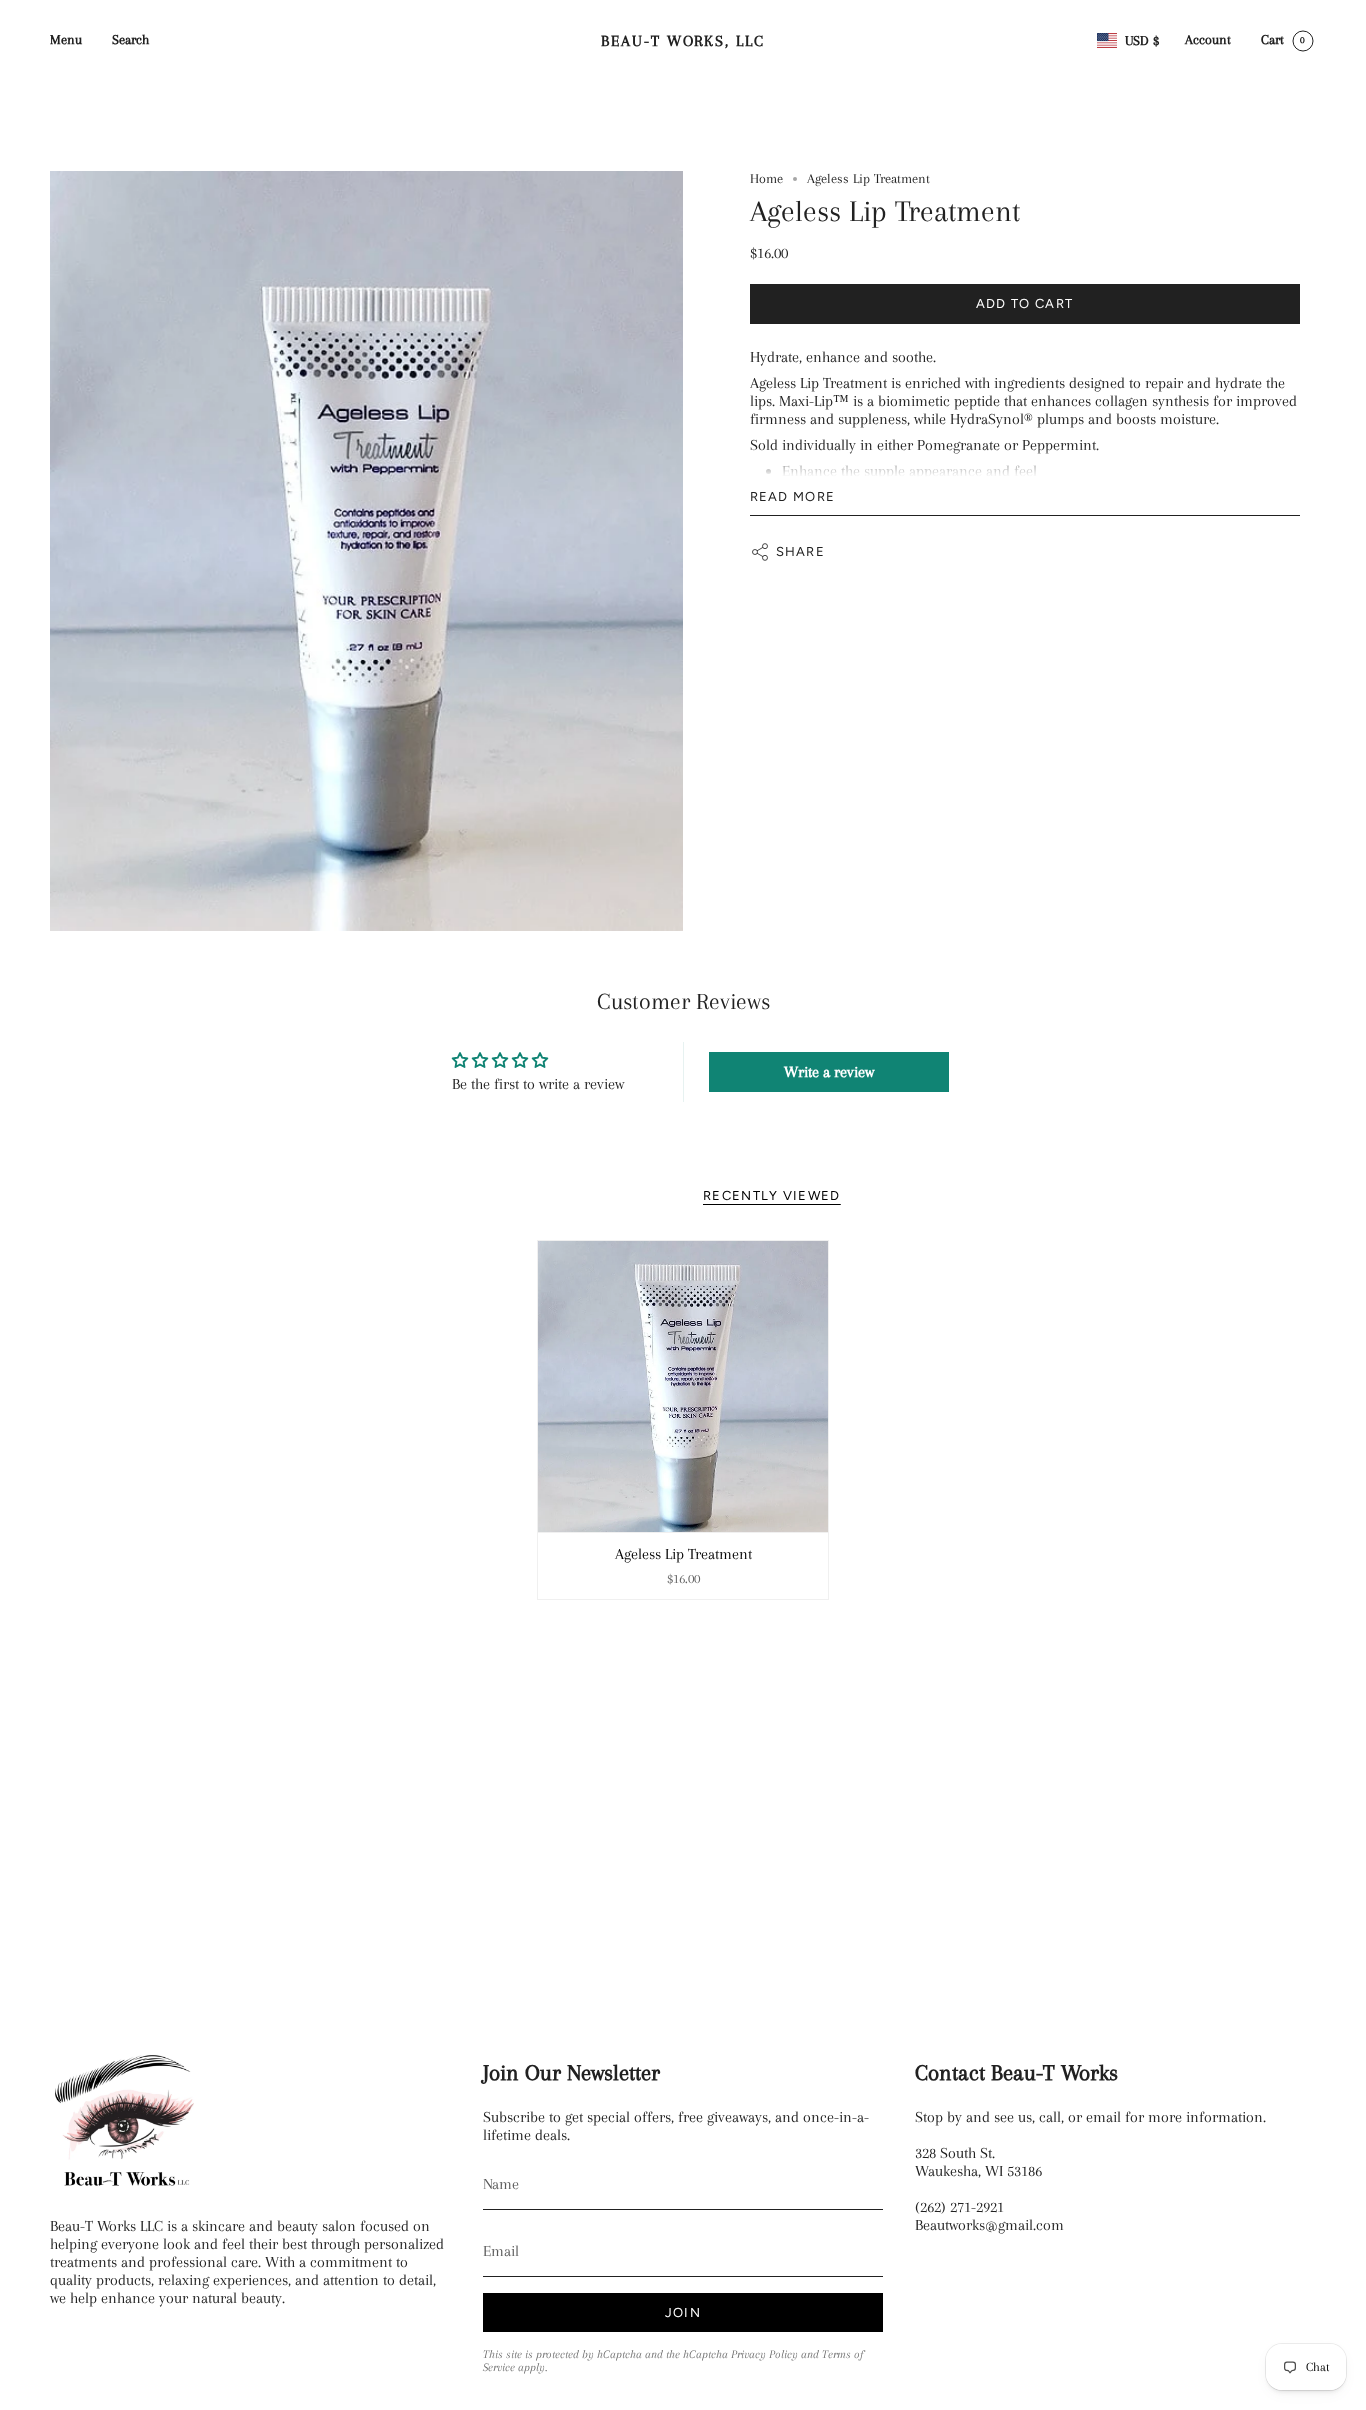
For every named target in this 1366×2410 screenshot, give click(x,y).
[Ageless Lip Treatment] (683, 1386)
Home (766, 178)
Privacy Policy (764, 2354)
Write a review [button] (829, 1072)
